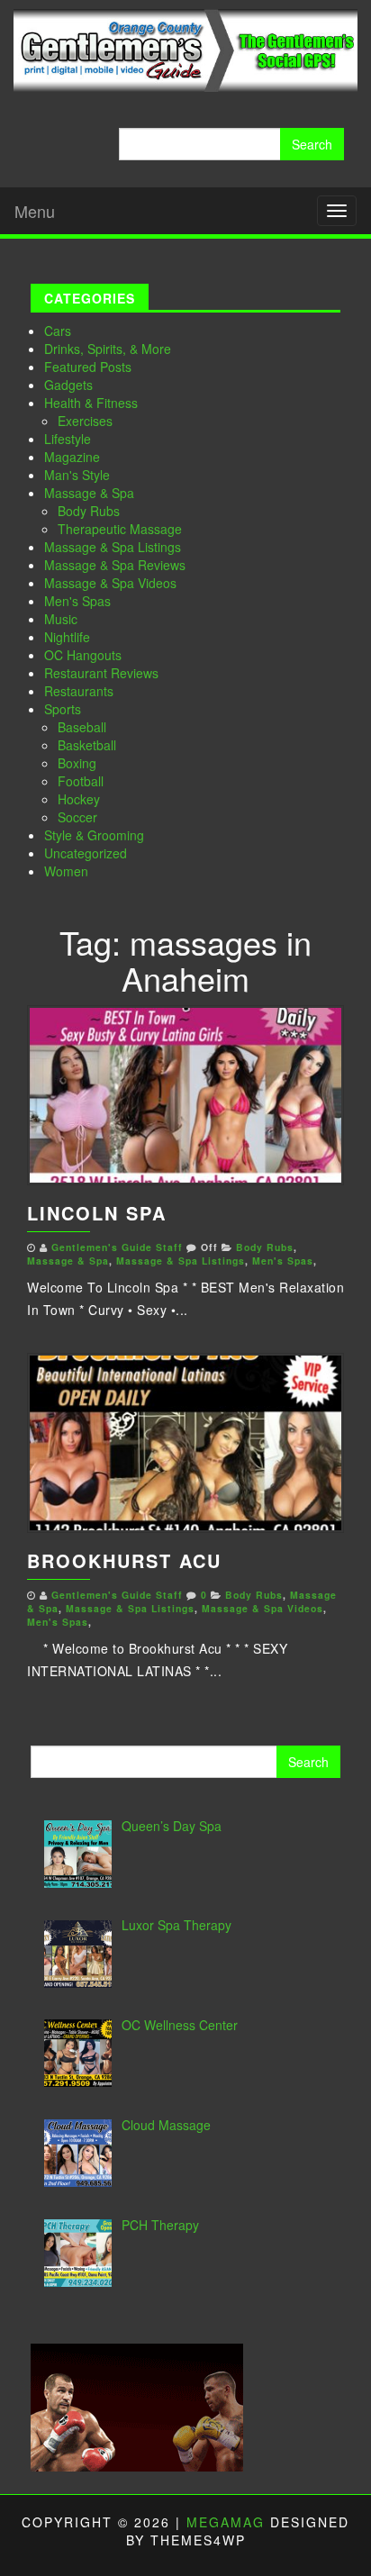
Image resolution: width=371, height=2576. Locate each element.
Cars (58, 331)
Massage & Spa (89, 493)
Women (66, 871)
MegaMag (226, 2522)
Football (81, 781)
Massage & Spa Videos (110, 583)
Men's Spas (77, 601)
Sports (63, 709)
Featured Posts (88, 367)
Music (61, 619)
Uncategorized (86, 853)
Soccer (77, 817)
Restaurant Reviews (101, 673)
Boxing (77, 763)
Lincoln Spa (97, 1213)
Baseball (82, 727)
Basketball (87, 745)
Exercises (85, 421)
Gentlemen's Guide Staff (117, 1247)
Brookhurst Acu (124, 1560)
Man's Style (77, 475)
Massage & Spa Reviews (115, 565)
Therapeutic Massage (120, 529)
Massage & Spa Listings (113, 547)
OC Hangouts (83, 655)
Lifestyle (68, 439)
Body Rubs (89, 511)
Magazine (72, 457)
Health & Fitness (91, 403)
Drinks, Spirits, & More (108, 349)
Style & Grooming (94, 835)
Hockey (79, 799)
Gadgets (68, 385)
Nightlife (67, 637)
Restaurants (79, 691)
